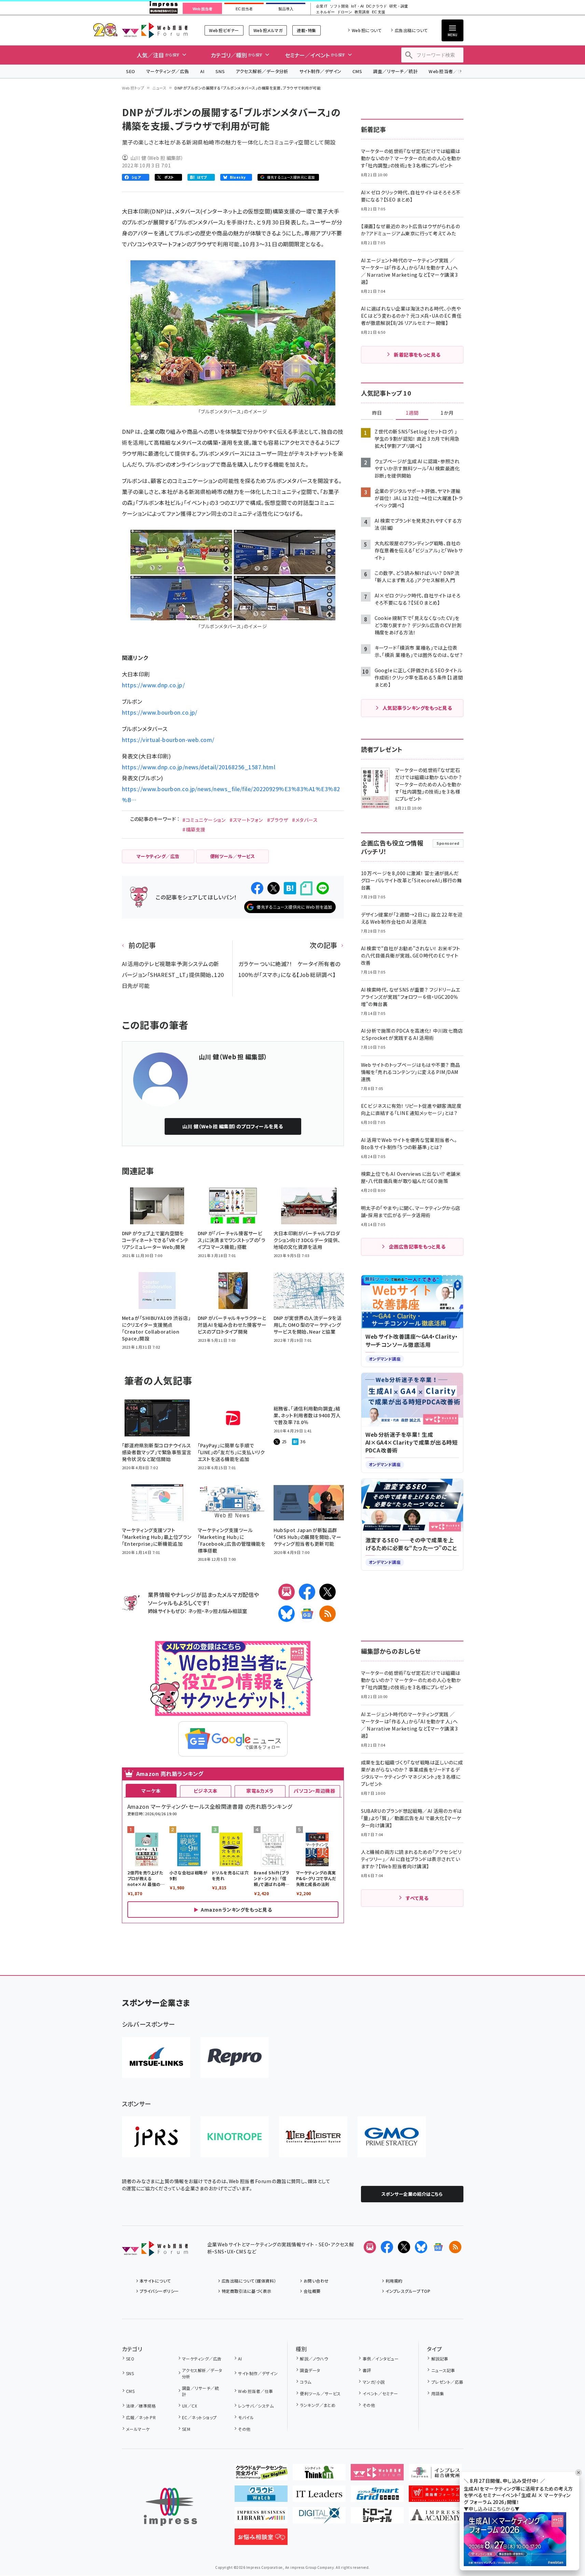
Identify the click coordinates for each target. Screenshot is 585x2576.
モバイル (246, 2417)
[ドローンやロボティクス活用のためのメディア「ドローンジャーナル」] (377, 2518)
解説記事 (440, 2359)
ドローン (345, 12)
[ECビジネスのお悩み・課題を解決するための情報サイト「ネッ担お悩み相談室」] (261, 2539)
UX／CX (190, 2406)
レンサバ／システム (256, 2406)
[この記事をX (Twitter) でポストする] (274, 888)
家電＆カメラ (260, 1791)
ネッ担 (195, 1611)
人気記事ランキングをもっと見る (417, 708)
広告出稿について (411, 30)
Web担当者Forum (155, 30)
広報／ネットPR (141, 2417)
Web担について (367, 30)
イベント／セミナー (380, 2393)
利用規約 (394, 2281)
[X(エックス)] (328, 1592)
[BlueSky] (287, 1614)
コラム (305, 2382)
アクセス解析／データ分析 (262, 71)
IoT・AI (357, 6)
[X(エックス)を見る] (404, 2247)
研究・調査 (399, 6)
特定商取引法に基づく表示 (247, 2291)
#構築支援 (194, 829)
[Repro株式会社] (235, 2057)
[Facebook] (307, 1592)
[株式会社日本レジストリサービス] (156, 2137)
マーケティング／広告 (168, 71)
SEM (186, 2429)
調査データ (310, 2370)
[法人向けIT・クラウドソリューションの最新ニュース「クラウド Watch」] (261, 2496)
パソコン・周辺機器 (314, 1791)
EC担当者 (244, 9)
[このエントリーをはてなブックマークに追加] (290, 888)
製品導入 (286, 9)
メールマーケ (138, 2429)
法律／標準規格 (141, 2406)
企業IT (322, 6)
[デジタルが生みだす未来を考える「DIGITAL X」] (319, 2518)
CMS (357, 71)
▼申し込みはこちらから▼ (492, 2509)
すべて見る (417, 1898)
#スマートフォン (246, 820)
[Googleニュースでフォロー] (438, 2247)
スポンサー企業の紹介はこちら (412, 2194)
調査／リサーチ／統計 (395, 71)
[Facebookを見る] (387, 2247)
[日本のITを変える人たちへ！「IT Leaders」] (319, 2496)
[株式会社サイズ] (313, 2137)
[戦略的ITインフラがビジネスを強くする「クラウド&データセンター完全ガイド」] (261, 2475)
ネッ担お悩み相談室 (226, 1611)
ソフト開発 (339, 6)
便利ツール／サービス (320, 2393)
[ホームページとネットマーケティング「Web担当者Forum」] (377, 2475)
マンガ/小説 (374, 2382)
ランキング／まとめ (318, 2405)
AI (202, 71)
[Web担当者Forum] (155, 2251)
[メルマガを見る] (370, 2247)
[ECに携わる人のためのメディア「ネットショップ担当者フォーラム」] (435, 2496)
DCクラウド (377, 6)
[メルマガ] (287, 1592)
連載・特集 (306, 30)
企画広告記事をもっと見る (417, 1246)
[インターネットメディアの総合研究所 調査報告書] (435, 2475)
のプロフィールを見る (233, 1126)
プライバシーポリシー (159, 2291)
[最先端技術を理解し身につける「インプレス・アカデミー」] (435, 2518)
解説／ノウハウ (314, 2359)
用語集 (438, 2393)
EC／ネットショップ (199, 2417)
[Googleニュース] (307, 1614)
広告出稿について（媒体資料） (249, 2281)
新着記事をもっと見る (417, 355)
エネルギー (325, 12)
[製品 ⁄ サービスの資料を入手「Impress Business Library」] (261, 2518)
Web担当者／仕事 (448, 71)
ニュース (159, 88)
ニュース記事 (443, 2370)
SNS (220, 71)
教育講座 (362, 12)
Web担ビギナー (224, 30)
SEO (131, 71)
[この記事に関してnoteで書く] (306, 888)
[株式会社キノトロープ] (235, 2137)
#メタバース (305, 820)
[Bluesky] (421, 2247)
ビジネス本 (206, 1791)
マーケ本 (151, 1791)
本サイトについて (155, 2281)
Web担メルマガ (268, 30)
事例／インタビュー (381, 2359)
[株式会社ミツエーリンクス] (156, 2057)
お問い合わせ (316, 2281)
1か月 (447, 413)
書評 (367, 2370)
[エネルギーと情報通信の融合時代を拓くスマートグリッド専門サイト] (377, 2496)
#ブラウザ (277, 820)
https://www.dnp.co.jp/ (154, 685)
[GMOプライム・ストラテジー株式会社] (392, 2137)
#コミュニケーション (204, 820)
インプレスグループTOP (408, 2291)
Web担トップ (133, 88)
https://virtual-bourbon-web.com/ (168, 740)
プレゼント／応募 (447, 2382)
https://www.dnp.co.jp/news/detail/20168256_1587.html (199, 767)
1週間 (412, 413)
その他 (244, 2429)
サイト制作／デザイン (320, 71)
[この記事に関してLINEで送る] (323, 888)
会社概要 (312, 2291)
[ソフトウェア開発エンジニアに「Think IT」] (319, 2475)
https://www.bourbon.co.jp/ (160, 712)
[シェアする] (257, 888)
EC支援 (378, 12)
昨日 (377, 413)
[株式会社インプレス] (170, 2507)
